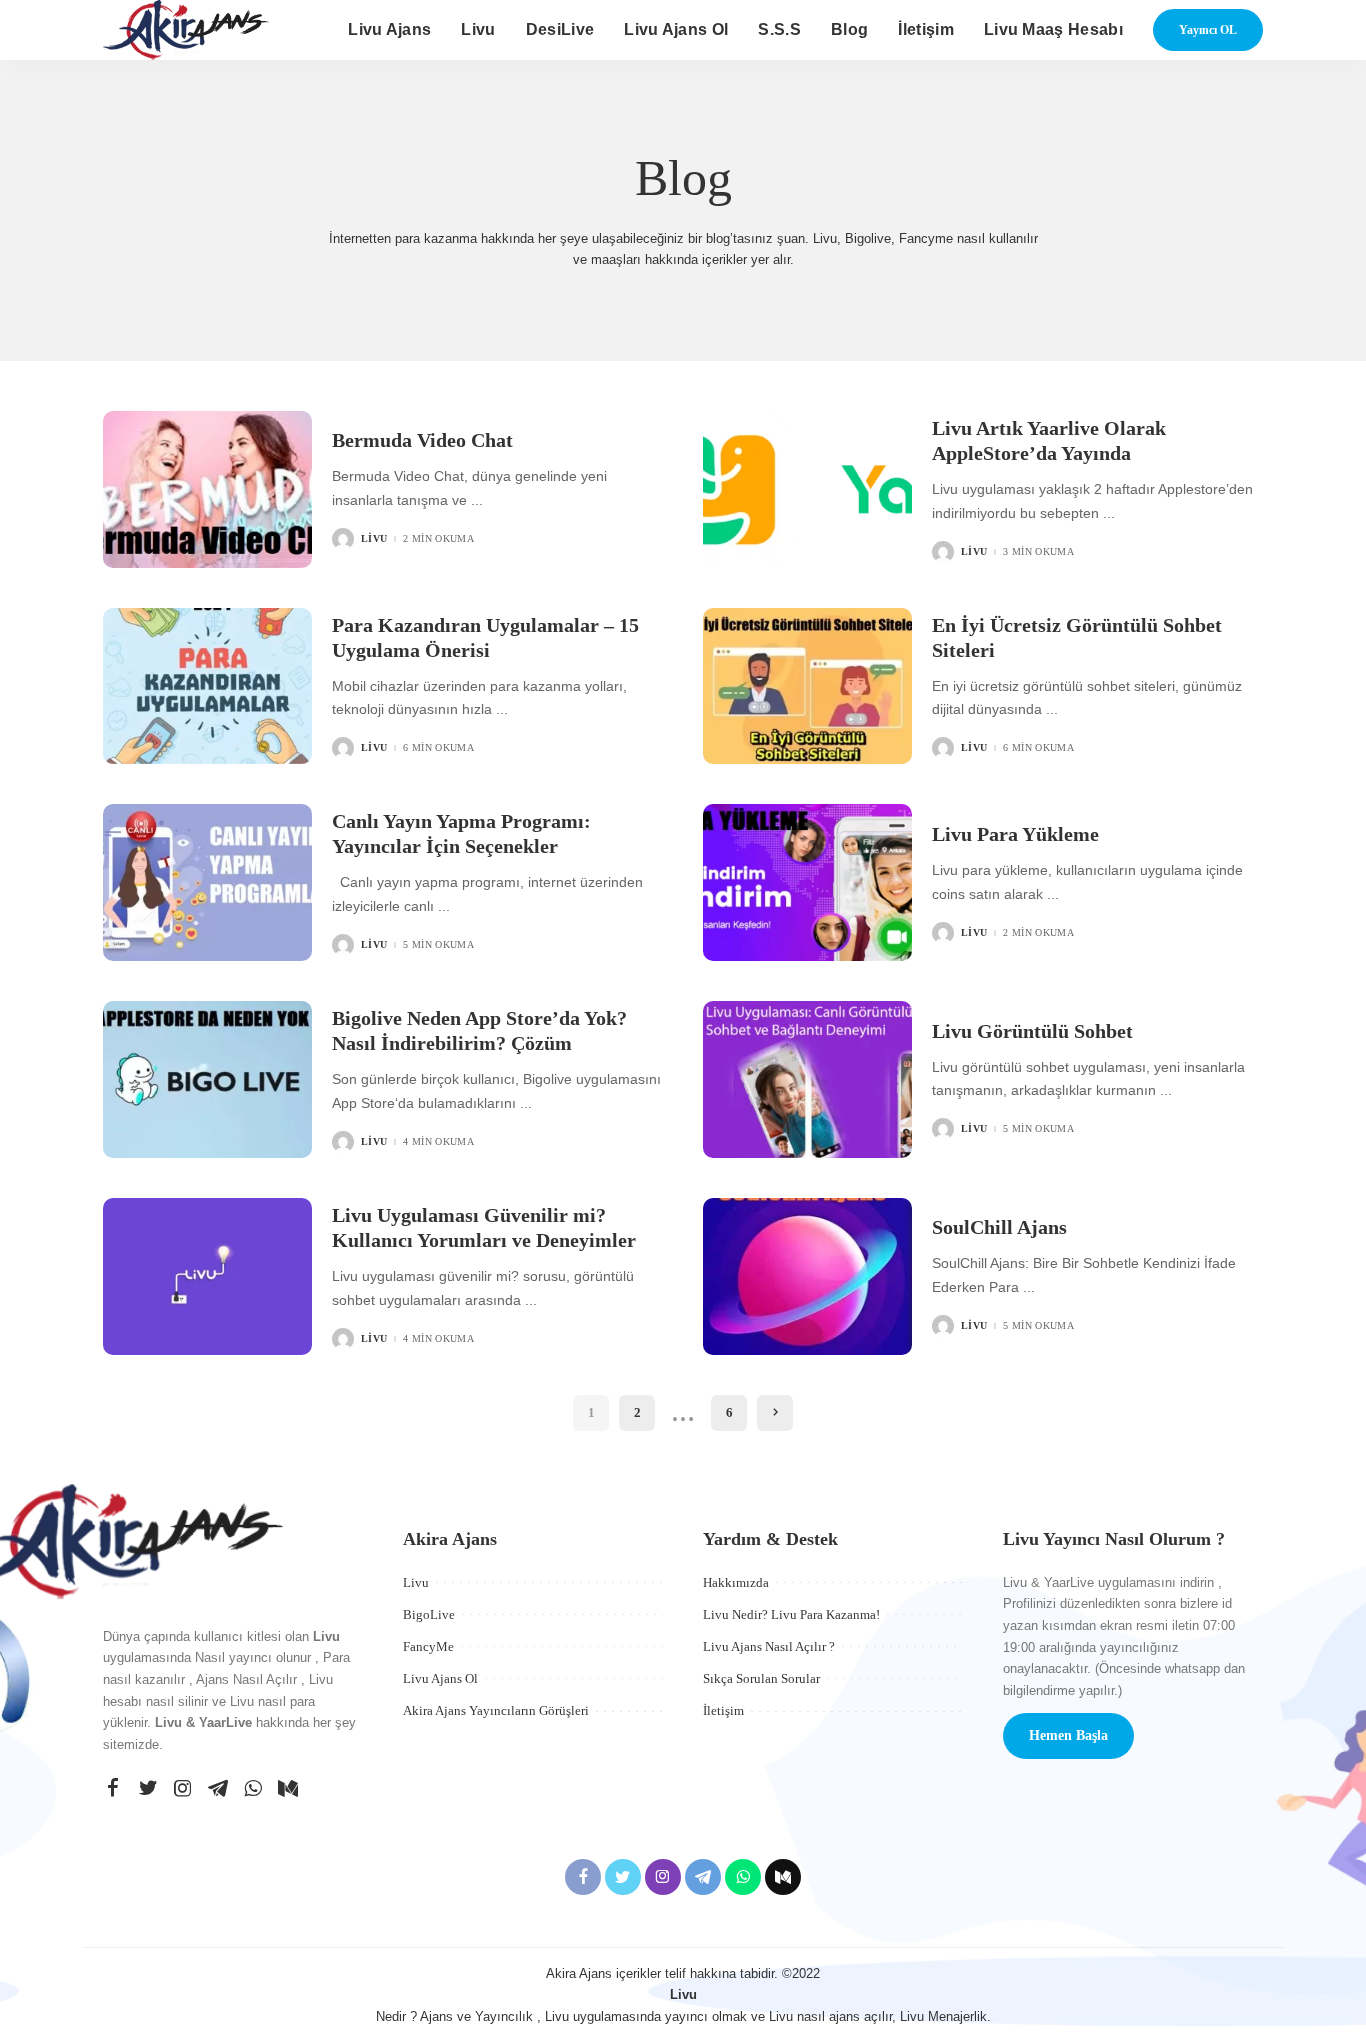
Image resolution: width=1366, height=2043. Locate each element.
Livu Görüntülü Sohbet (1032, 1031)
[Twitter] (148, 1789)
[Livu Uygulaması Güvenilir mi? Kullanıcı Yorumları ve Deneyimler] (207, 1276)
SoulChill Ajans (999, 1227)
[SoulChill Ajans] (807, 1276)
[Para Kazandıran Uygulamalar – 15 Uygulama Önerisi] (207, 686)
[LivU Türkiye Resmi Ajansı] (186, 30)
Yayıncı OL (1208, 30)
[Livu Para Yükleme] (807, 882)
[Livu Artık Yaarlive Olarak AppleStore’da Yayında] (807, 489)
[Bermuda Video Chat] (207, 489)
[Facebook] (113, 1789)
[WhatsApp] (253, 1789)
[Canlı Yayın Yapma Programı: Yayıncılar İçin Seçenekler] (207, 882)
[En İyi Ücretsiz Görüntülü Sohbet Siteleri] (807, 686)
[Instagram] (183, 1789)
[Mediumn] (288, 1789)
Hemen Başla (1068, 1735)
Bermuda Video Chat (422, 440)
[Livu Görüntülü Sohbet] (807, 1079)
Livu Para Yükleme (1015, 834)
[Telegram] (218, 1789)
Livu (374, 539)
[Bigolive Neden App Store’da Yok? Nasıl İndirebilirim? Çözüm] (207, 1079)
